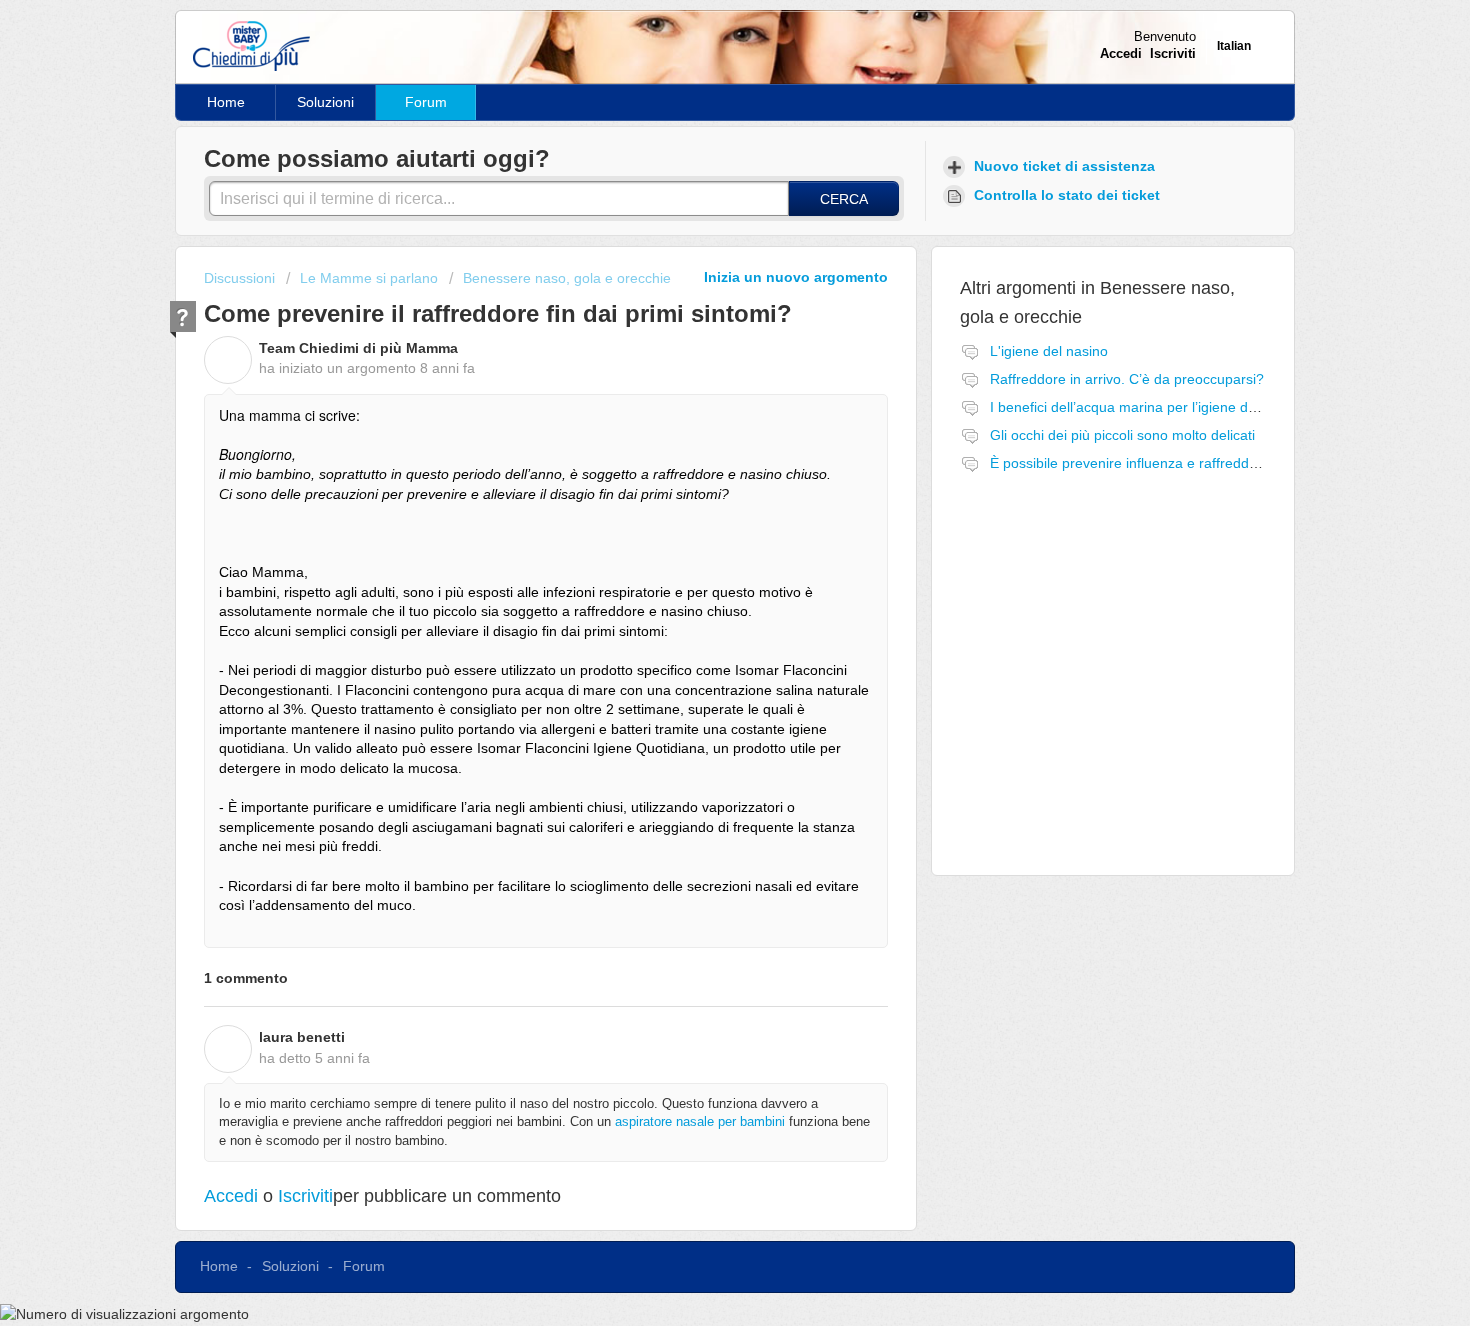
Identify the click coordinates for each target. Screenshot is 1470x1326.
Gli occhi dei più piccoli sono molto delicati (1122, 435)
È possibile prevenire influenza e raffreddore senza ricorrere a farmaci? (1215, 463)
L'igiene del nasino (1049, 351)
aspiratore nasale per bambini (700, 1121)
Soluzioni (325, 102)
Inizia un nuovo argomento (796, 277)
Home (226, 102)
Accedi (231, 1196)
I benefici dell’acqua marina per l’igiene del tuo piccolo (1160, 407)
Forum (426, 102)
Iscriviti (305, 1196)
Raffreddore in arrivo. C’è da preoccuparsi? (1127, 379)
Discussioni (239, 278)
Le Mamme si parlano (369, 278)
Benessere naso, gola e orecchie (567, 278)
